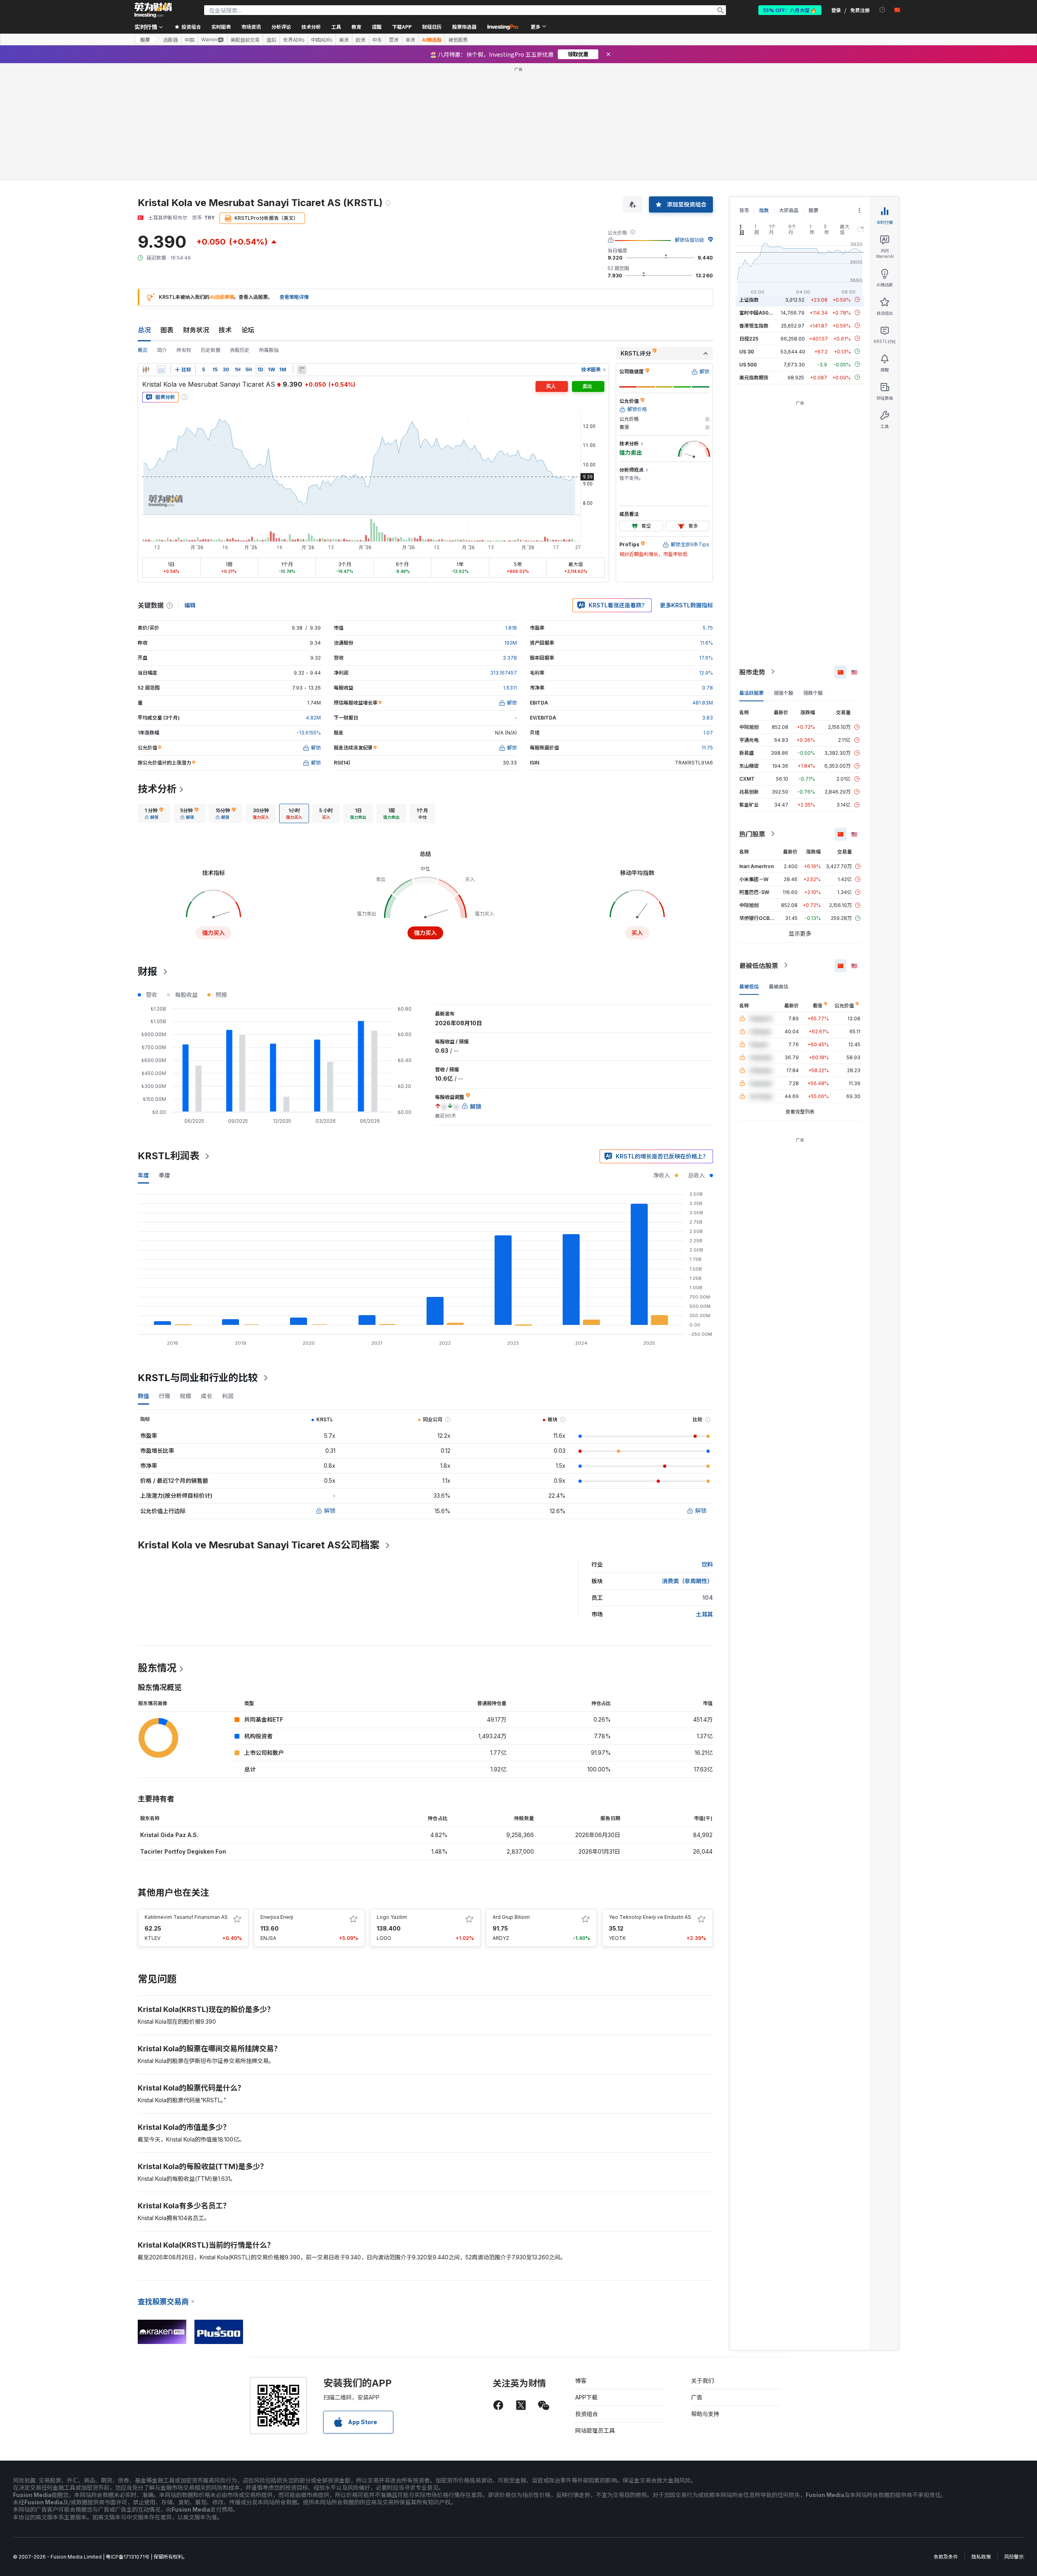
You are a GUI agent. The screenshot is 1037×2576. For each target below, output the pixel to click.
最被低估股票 (759, 965)
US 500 (748, 364)
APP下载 (586, 2397)
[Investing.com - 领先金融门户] (153, 10)
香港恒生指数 (754, 325)
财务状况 (196, 330)
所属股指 (269, 350)
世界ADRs (294, 40)
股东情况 (157, 1668)
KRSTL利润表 (169, 1156)
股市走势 (752, 672)
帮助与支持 (705, 2414)
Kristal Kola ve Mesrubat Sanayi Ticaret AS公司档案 (259, 1545)
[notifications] (882, 10)
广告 (697, 2397)
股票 (145, 39)
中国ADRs (322, 40)
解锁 (330, 1510)
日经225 (749, 338)
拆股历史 (240, 350)
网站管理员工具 (595, 2430)
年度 (143, 1175)
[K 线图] (146, 370)
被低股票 (458, 40)
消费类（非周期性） (687, 1581)
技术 (225, 330)
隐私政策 (981, 2557)
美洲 (344, 40)
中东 (377, 40)
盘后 (271, 40)
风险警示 (1014, 2557)
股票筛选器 (464, 27)
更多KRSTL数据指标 (686, 605)
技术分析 (157, 789)
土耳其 (704, 1614)
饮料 (707, 1564)
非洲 (410, 40)
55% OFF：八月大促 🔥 (790, 10)
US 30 (747, 351)
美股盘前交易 (245, 40)
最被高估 (779, 986)
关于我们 (702, 2381)
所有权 (184, 350)
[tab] (154, 813)
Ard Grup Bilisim (511, 1917)
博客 (581, 2381)
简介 (162, 350)
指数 (764, 210)
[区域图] (161, 370)
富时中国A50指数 (759, 312)
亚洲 (394, 40)
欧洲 (361, 40)
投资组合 (587, 2414)
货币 (744, 210)
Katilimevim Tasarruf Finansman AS (186, 1917)
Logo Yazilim (392, 1917)
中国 (190, 40)
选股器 (171, 40)
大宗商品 (789, 210)
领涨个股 (783, 693)
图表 (167, 330)
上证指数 (749, 299)
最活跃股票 (751, 693)
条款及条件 (946, 2557)
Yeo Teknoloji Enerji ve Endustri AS (650, 1917)
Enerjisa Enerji (277, 1917)
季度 (164, 1175)
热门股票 (752, 834)
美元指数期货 (754, 377)
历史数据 (211, 350)
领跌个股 (813, 693)
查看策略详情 (294, 297)
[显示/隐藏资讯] (302, 370)
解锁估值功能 (689, 240)
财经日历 (432, 27)
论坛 (248, 330)
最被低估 (749, 986)
